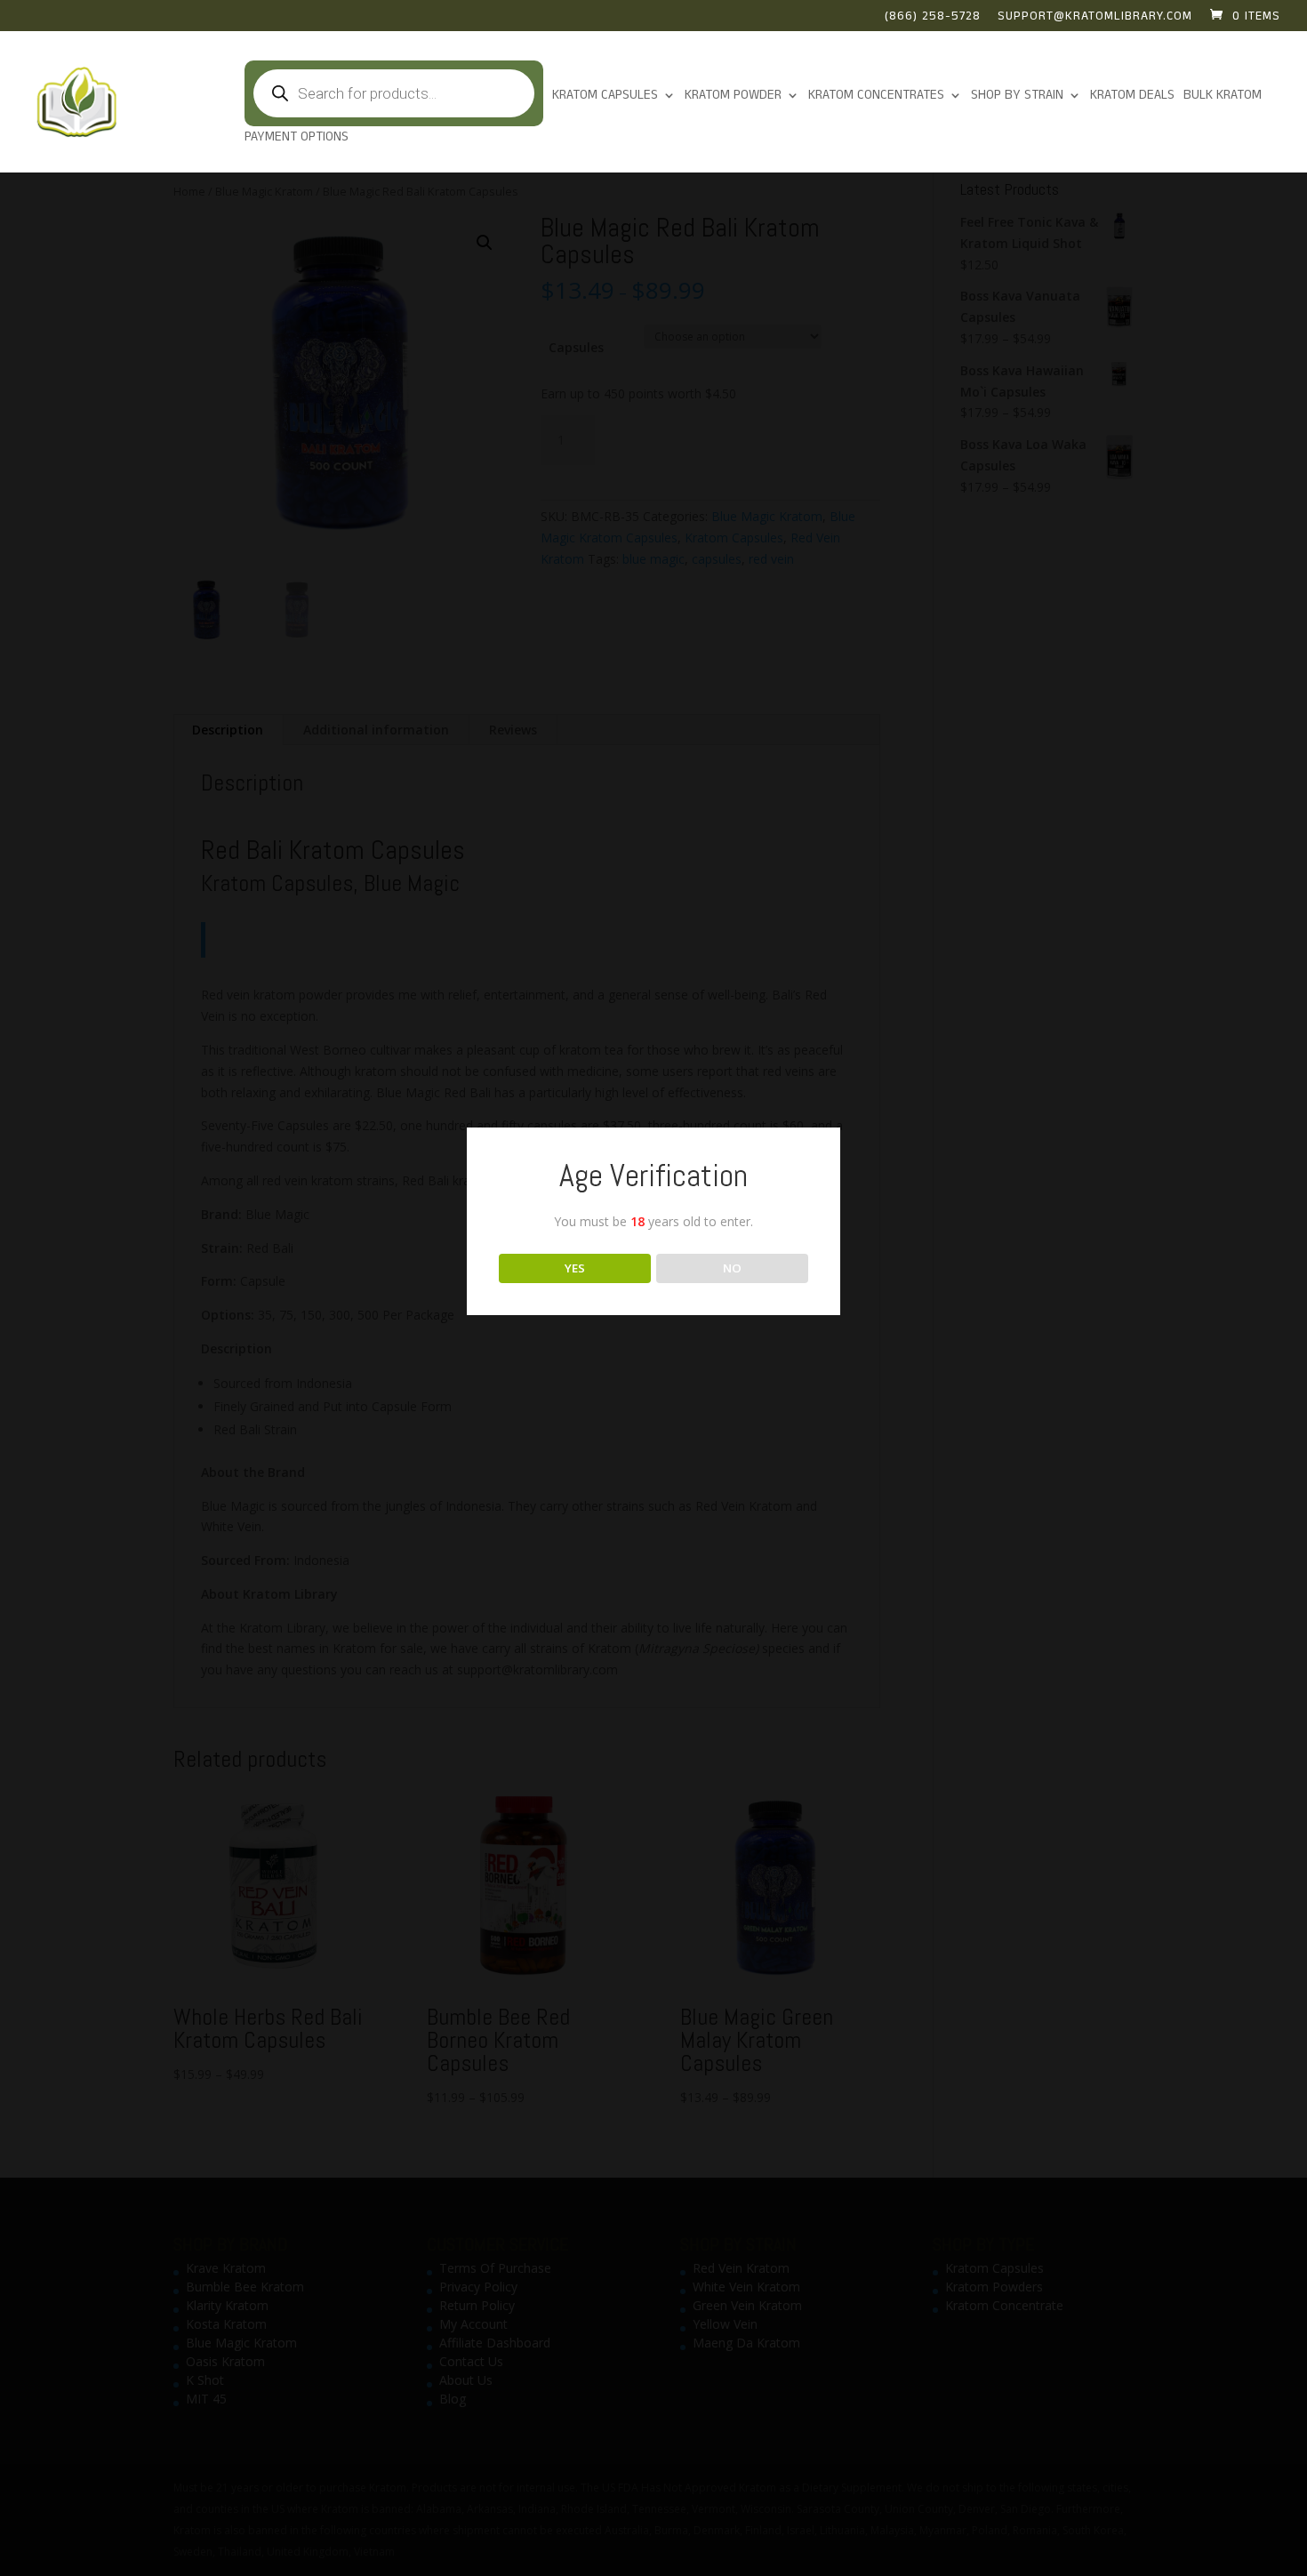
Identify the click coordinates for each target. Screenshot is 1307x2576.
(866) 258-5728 (933, 18)
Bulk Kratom (1223, 96)
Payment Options (297, 138)
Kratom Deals (1132, 96)
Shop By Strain (1017, 96)
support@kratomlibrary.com (1095, 18)
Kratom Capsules (605, 96)
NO (732, 1268)
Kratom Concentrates (876, 96)
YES (575, 1268)
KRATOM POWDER (733, 96)
